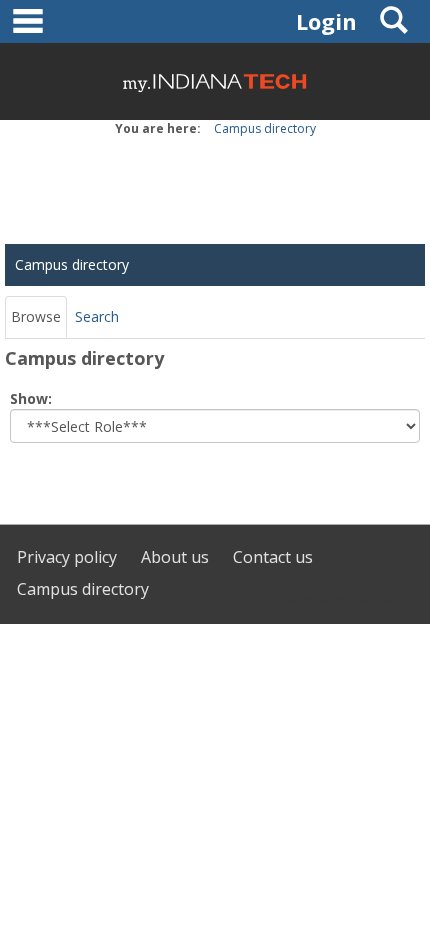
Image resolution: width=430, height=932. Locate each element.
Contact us (273, 557)
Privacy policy (67, 557)
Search (97, 316)
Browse (36, 316)
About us (175, 557)
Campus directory (265, 128)
